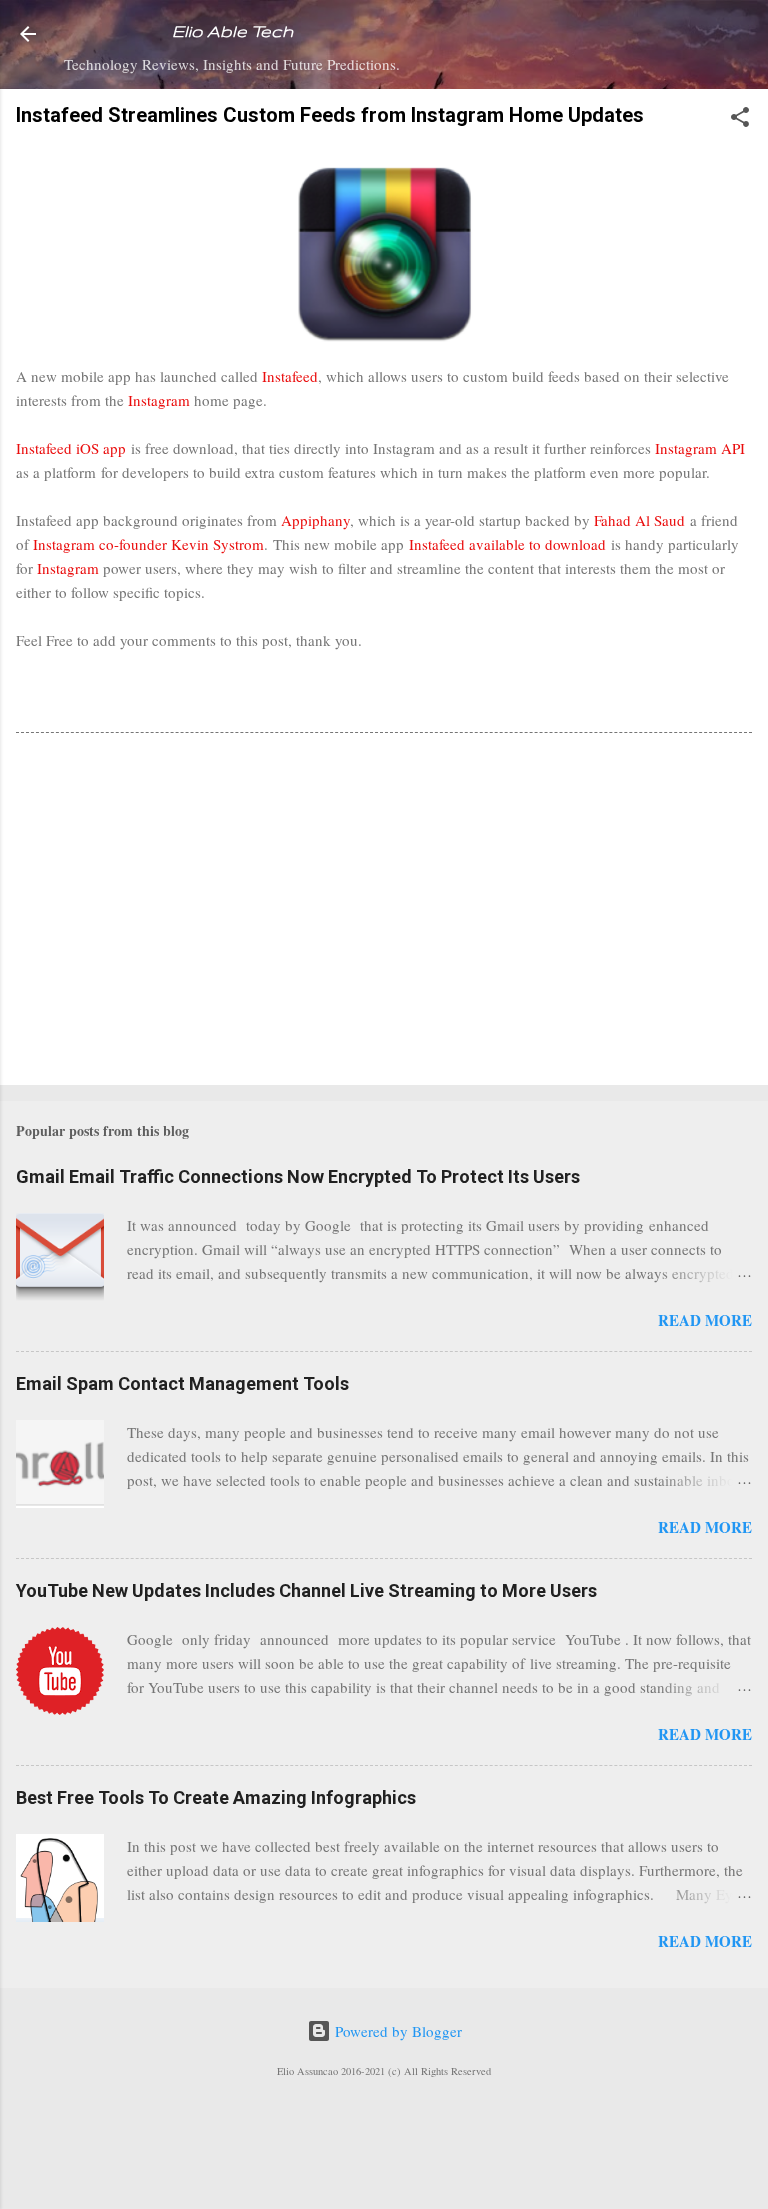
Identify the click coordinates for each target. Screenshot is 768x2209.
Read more (705, 1320)
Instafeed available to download (507, 544)
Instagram (159, 400)
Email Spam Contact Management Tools (182, 1383)
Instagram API (700, 448)
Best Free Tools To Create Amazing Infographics (216, 1797)
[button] (740, 120)
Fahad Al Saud (639, 520)
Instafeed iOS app (71, 448)
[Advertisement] (384, 913)
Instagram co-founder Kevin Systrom (148, 544)
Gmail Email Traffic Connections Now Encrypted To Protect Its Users (298, 1176)
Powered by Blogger (396, 2031)
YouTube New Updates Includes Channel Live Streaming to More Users (306, 1590)
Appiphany (315, 520)
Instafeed (290, 376)
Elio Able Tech (232, 31)
